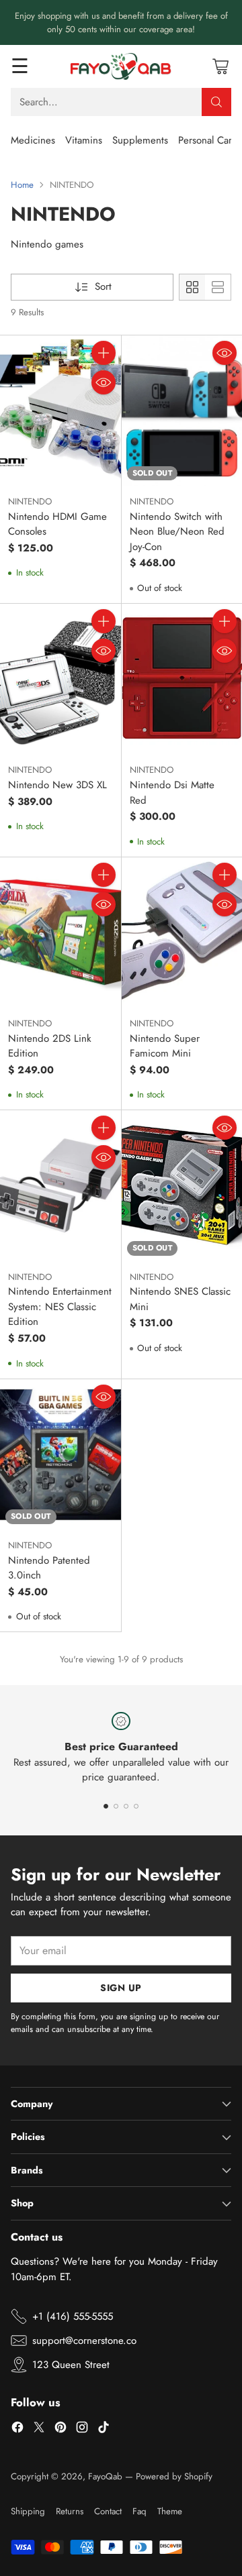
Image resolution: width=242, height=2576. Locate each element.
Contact (108, 2511)
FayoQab (105, 2476)
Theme (170, 2511)
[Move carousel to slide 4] (136, 1806)
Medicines (33, 140)
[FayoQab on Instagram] (82, 2429)
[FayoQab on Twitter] (39, 2429)
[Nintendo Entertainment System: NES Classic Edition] (61, 1185)
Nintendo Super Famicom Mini (165, 1046)
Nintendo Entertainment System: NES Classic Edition (60, 1306)
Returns (70, 2511)
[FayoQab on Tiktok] (104, 2429)
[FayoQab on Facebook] (17, 2429)
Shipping (28, 2511)
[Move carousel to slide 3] (126, 1806)
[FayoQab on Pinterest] (61, 2429)
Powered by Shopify (174, 2476)
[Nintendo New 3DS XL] (61, 679)
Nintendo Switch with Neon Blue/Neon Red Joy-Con (177, 532)
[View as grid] (192, 287)
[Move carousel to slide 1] (106, 1806)
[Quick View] (104, 382)
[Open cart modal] (220, 66)
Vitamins (84, 140)
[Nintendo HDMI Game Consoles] (61, 411)
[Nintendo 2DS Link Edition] (61, 932)
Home (22, 185)
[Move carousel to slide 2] (116, 1806)
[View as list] (218, 287)
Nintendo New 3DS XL (57, 785)
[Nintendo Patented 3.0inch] (61, 1454)
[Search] (216, 102)
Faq (139, 2511)
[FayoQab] (121, 66)
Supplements (140, 140)
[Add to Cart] (104, 353)
